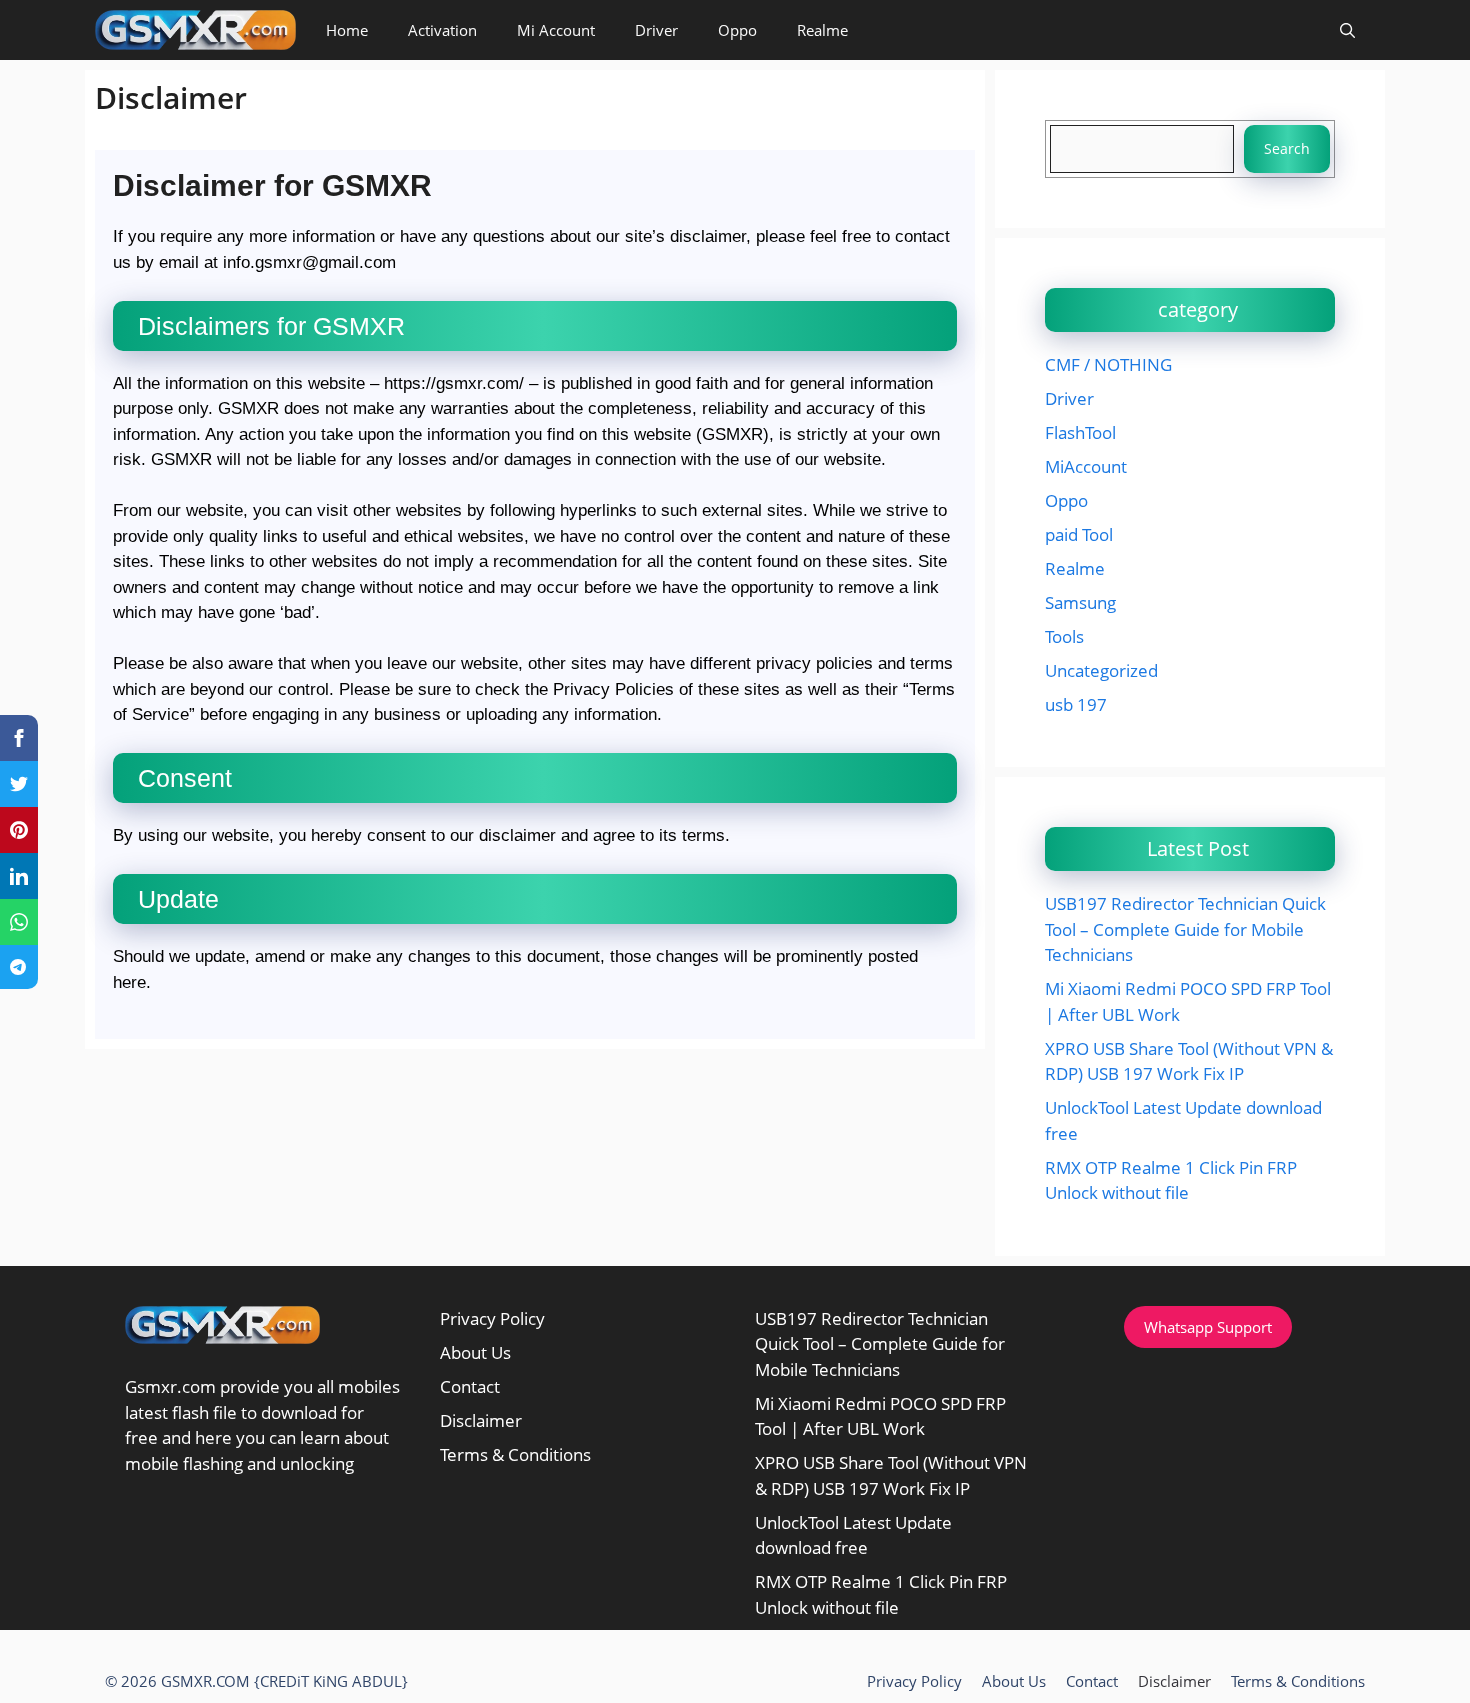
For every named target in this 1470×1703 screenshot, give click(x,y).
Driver (656, 30)
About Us (475, 1352)
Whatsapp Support (1208, 1327)
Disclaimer (481, 1420)
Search (1287, 148)
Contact (470, 1386)
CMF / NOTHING (1108, 364)
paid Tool (1079, 534)
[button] (1347, 30)
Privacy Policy (492, 1318)
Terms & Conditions (515, 1454)
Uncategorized (1101, 670)
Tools (1064, 636)
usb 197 (1076, 704)
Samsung (1080, 602)
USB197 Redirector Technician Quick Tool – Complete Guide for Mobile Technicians (1185, 929)
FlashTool (1080, 432)
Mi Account (556, 30)
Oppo (737, 30)
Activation (442, 30)
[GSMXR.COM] (195, 30)
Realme (822, 30)
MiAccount (1086, 466)
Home (347, 30)
